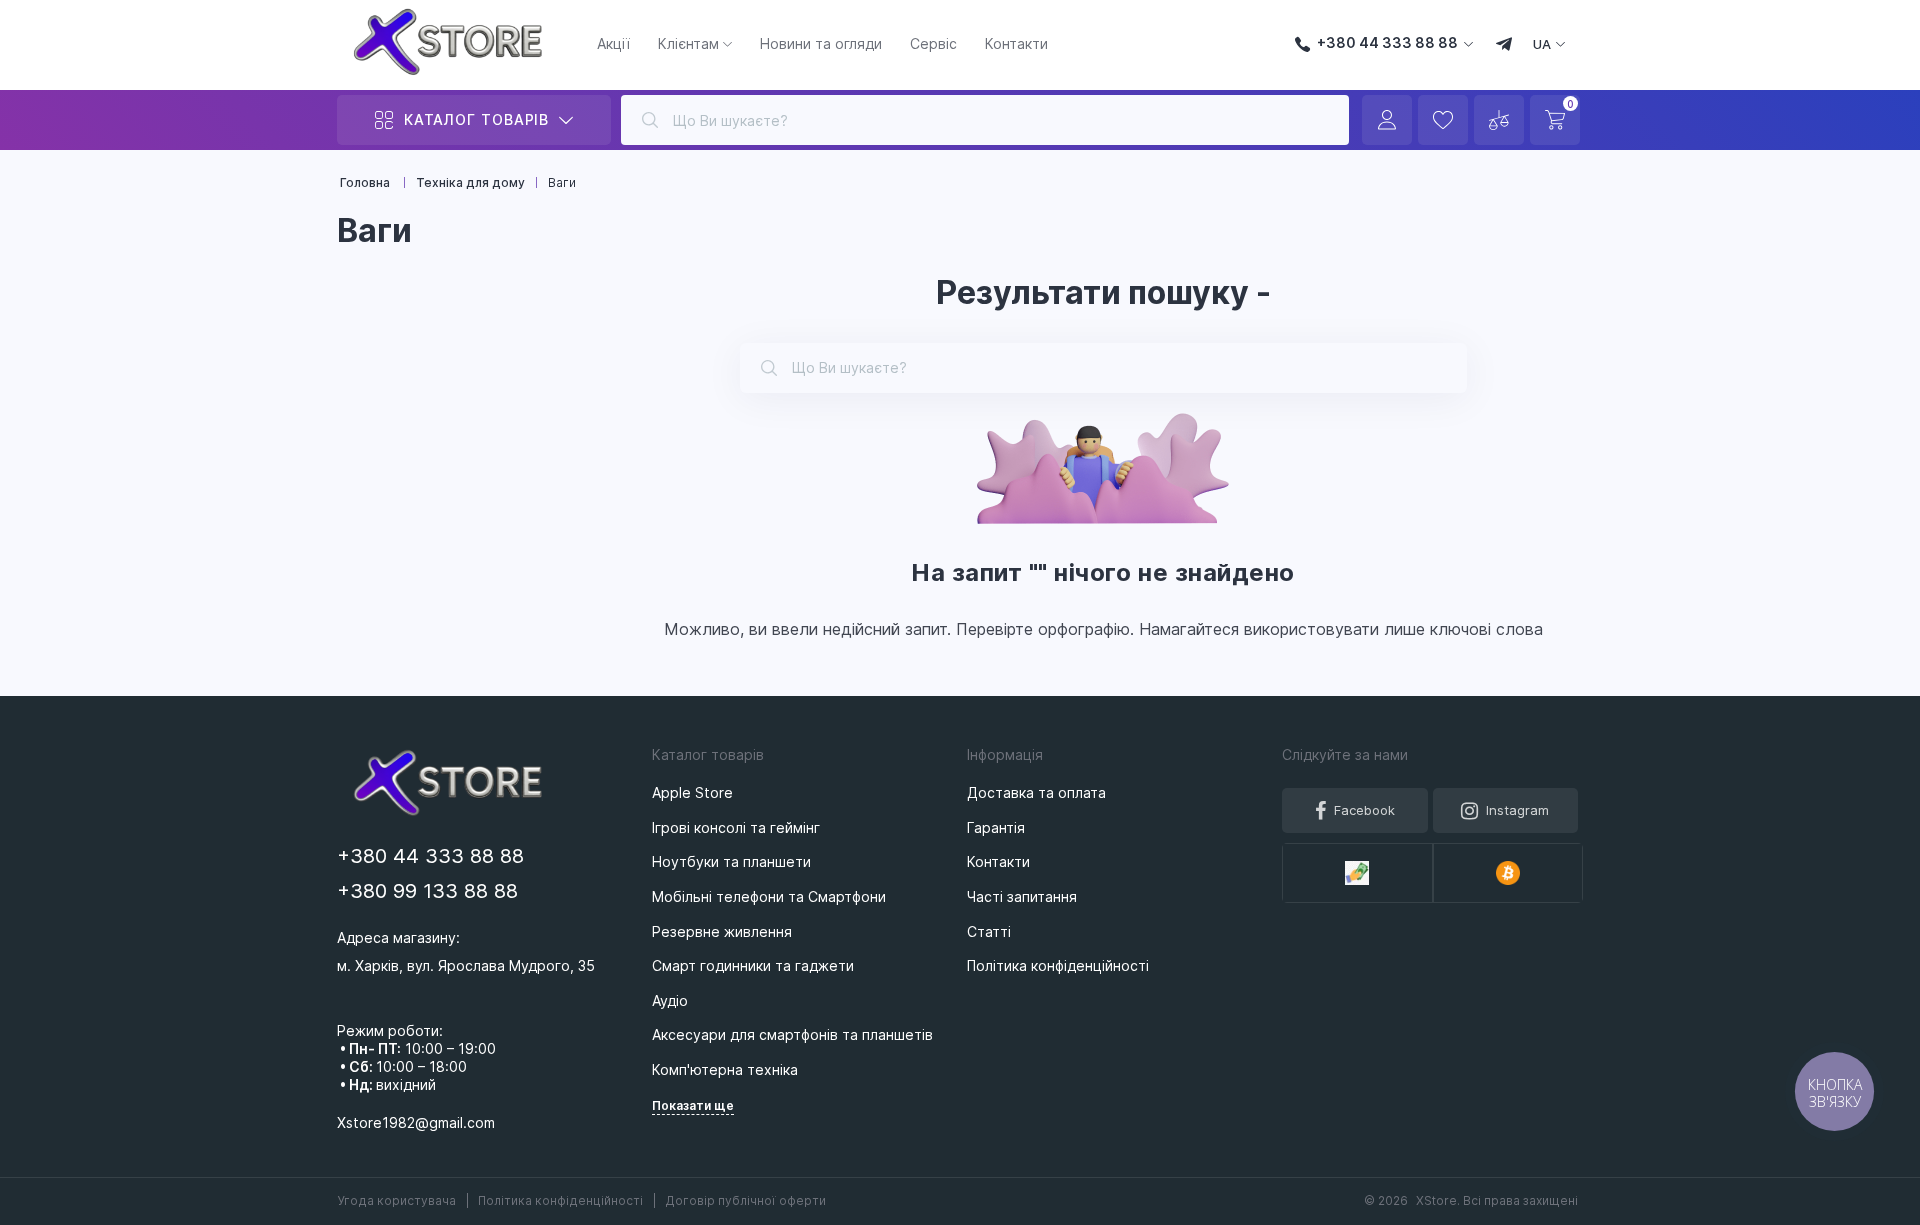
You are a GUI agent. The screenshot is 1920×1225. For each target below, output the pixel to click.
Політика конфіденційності (562, 1200)
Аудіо (670, 1000)
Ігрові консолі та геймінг (736, 827)
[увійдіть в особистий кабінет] (1387, 120)
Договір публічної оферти (745, 1200)
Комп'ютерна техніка (725, 1069)
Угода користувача (398, 1200)
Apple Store (692, 792)
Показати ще (693, 1105)
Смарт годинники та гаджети (753, 965)
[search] (650, 120)
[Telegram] (1504, 46)
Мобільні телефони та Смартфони (769, 896)
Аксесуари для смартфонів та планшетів (792, 1034)
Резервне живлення (722, 931)
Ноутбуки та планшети (731, 861)
